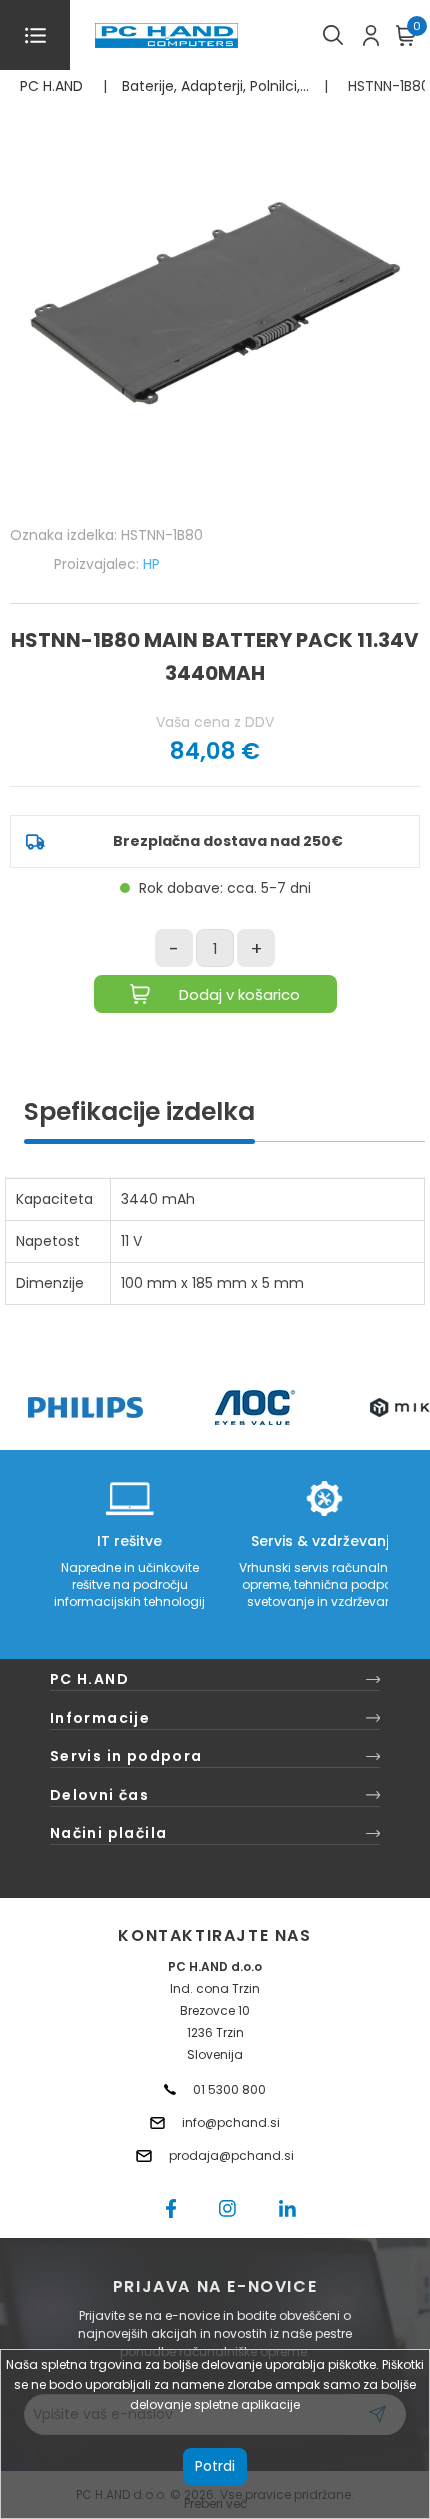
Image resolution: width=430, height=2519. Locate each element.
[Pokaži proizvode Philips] (85, 1407)
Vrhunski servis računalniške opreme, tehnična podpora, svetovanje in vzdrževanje (324, 1584)
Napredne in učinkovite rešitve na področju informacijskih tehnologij (129, 1584)
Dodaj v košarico (239, 994)
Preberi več (215, 2503)
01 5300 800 (229, 2089)
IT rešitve (129, 1541)
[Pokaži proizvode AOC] (255, 1407)
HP (151, 564)
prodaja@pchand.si (231, 2155)
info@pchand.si (231, 2122)
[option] (85, 1407)
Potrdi (215, 2466)
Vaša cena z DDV (215, 722)
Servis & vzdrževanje (324, 1541)
